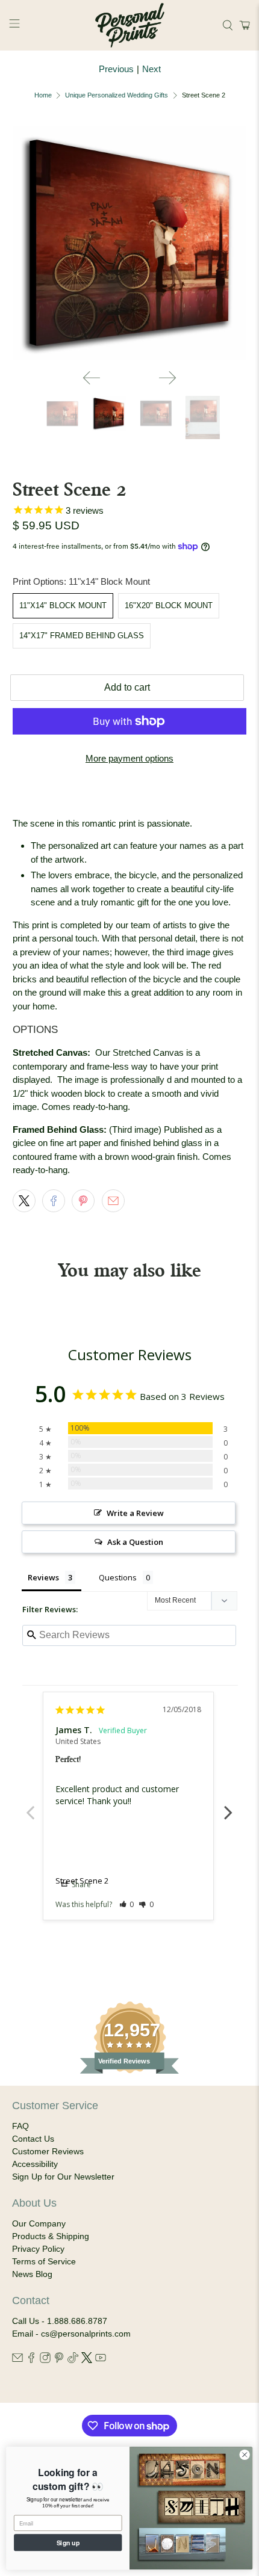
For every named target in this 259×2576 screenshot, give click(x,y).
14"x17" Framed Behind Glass (82, 636)
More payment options (129, 758)
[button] (243, 25)
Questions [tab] (118, 1577)
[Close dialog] (245, 2454)
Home (43, 95)
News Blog (32, 2274)
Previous (116, 69)
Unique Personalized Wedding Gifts (117, 95)
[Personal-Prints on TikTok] (73, 2360)
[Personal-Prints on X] (87, 2360)
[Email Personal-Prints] (17, 2360)
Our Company (39, 2223)
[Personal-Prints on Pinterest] (59, 2360)
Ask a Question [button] (135, 1542)
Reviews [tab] (43, 1577)
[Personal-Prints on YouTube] (101, 2360)
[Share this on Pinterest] (83, 1201)
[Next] (167, 378)
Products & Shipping (51, 2236)
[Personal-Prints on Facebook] (31, 2360)
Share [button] (80, 1884)
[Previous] (92, 378)
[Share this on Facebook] (54, 1201)
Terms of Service (44, 2261)
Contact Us (33, 2139)
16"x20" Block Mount (169, 605)
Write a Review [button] (135, 1513)
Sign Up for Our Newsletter (63, 2177)
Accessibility (35, 2164)
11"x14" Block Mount (63, 605)
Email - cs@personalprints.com (71, 2334)
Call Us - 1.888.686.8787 (60, 2321)
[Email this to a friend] (113, 1201)
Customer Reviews (48, 2151)
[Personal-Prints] (130, 25)
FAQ (20, 2126)
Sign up (68, 2542)
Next (151, 69)
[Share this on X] (24, 1201)
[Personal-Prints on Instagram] (45, 2360)
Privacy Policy (38, 2249)
